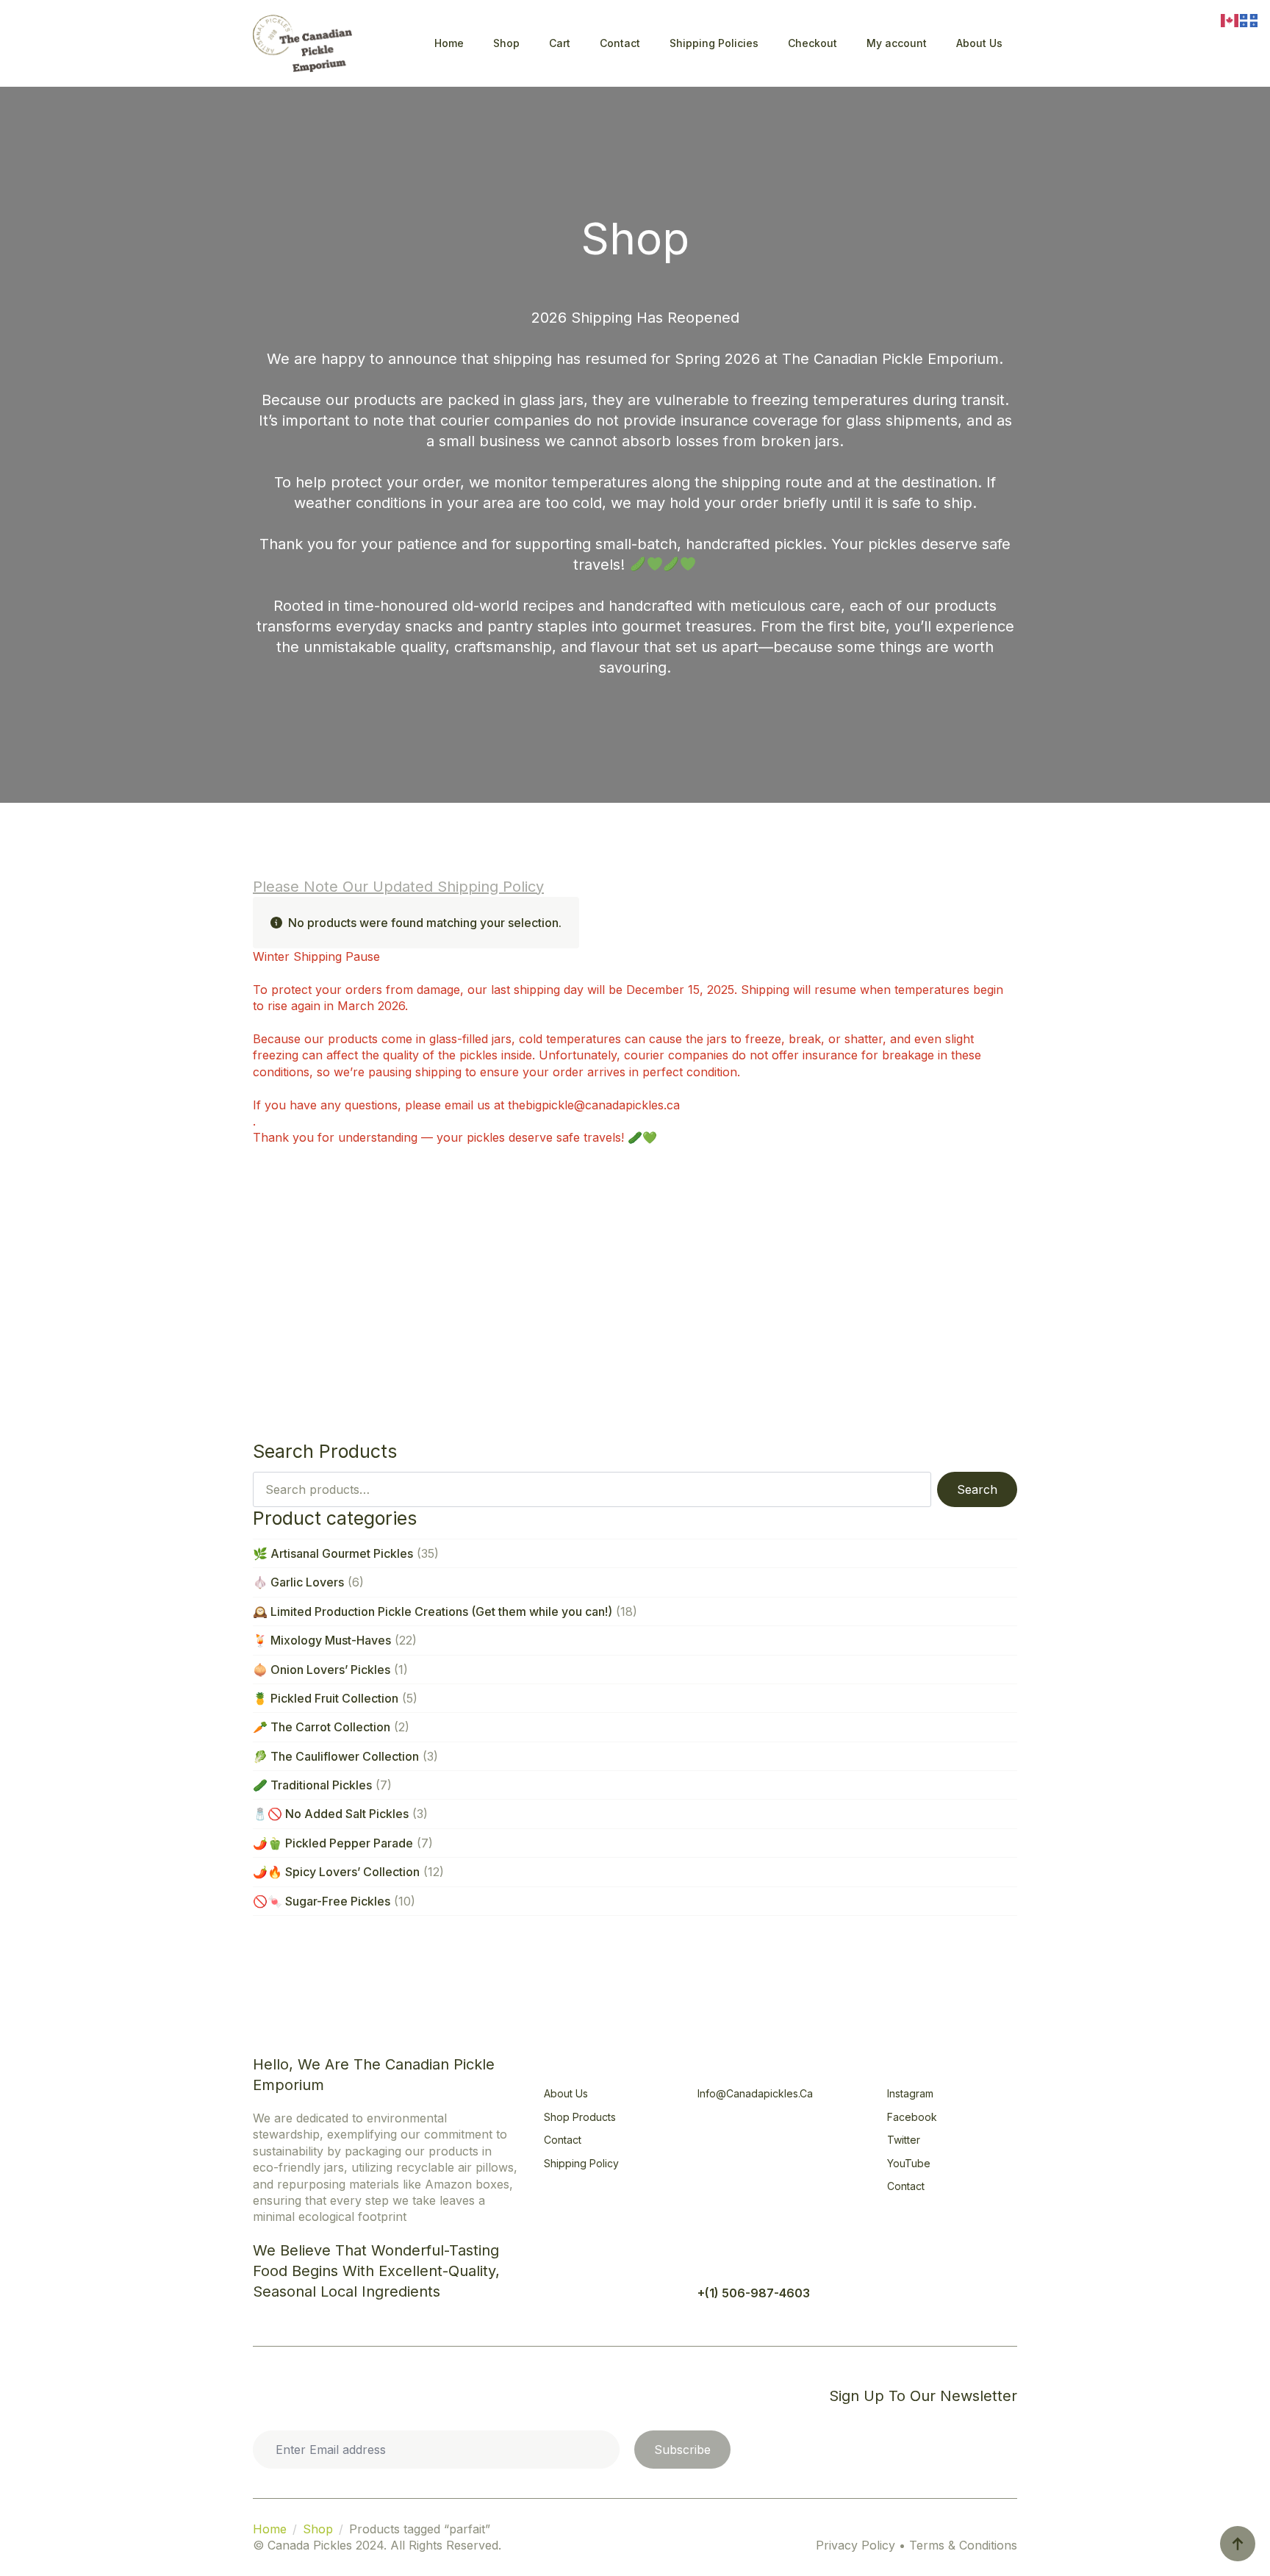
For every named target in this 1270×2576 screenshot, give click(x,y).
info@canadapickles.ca (755, 2093)
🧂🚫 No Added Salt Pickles (331, 1814)
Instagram (910, 2093)
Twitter (904, 2140)
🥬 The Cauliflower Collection (336, 1756)
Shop (506, 43)
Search (977, 1489)
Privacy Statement (413, 2396)
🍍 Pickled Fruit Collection (326, 1698)
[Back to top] (1238, 2544)
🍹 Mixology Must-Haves (322, 1640)
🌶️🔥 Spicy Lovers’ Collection (336, 1872)
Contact (620, 43)
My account (897, 43)
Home (449, 43)
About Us (979, 43)
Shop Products (580, 2117)
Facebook (912, 2117)
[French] (1249, 19)
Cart (560, 43)
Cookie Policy (302, 2396)
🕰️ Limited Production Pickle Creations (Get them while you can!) (433, 1611)
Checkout (812, 43)
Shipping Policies (714, 43)
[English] (1230, 19)
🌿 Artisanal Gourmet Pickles (333, 1553)
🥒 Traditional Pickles (312, 1785)
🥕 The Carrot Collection (322, 1727)
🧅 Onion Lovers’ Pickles (322, 1670)
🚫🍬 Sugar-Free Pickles (322, 1901)
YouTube (909, 2163)
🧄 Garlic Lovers (298, 1582)
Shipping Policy (581, 2163)
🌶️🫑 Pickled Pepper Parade (333, 1843)
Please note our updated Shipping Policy (398, 887)
